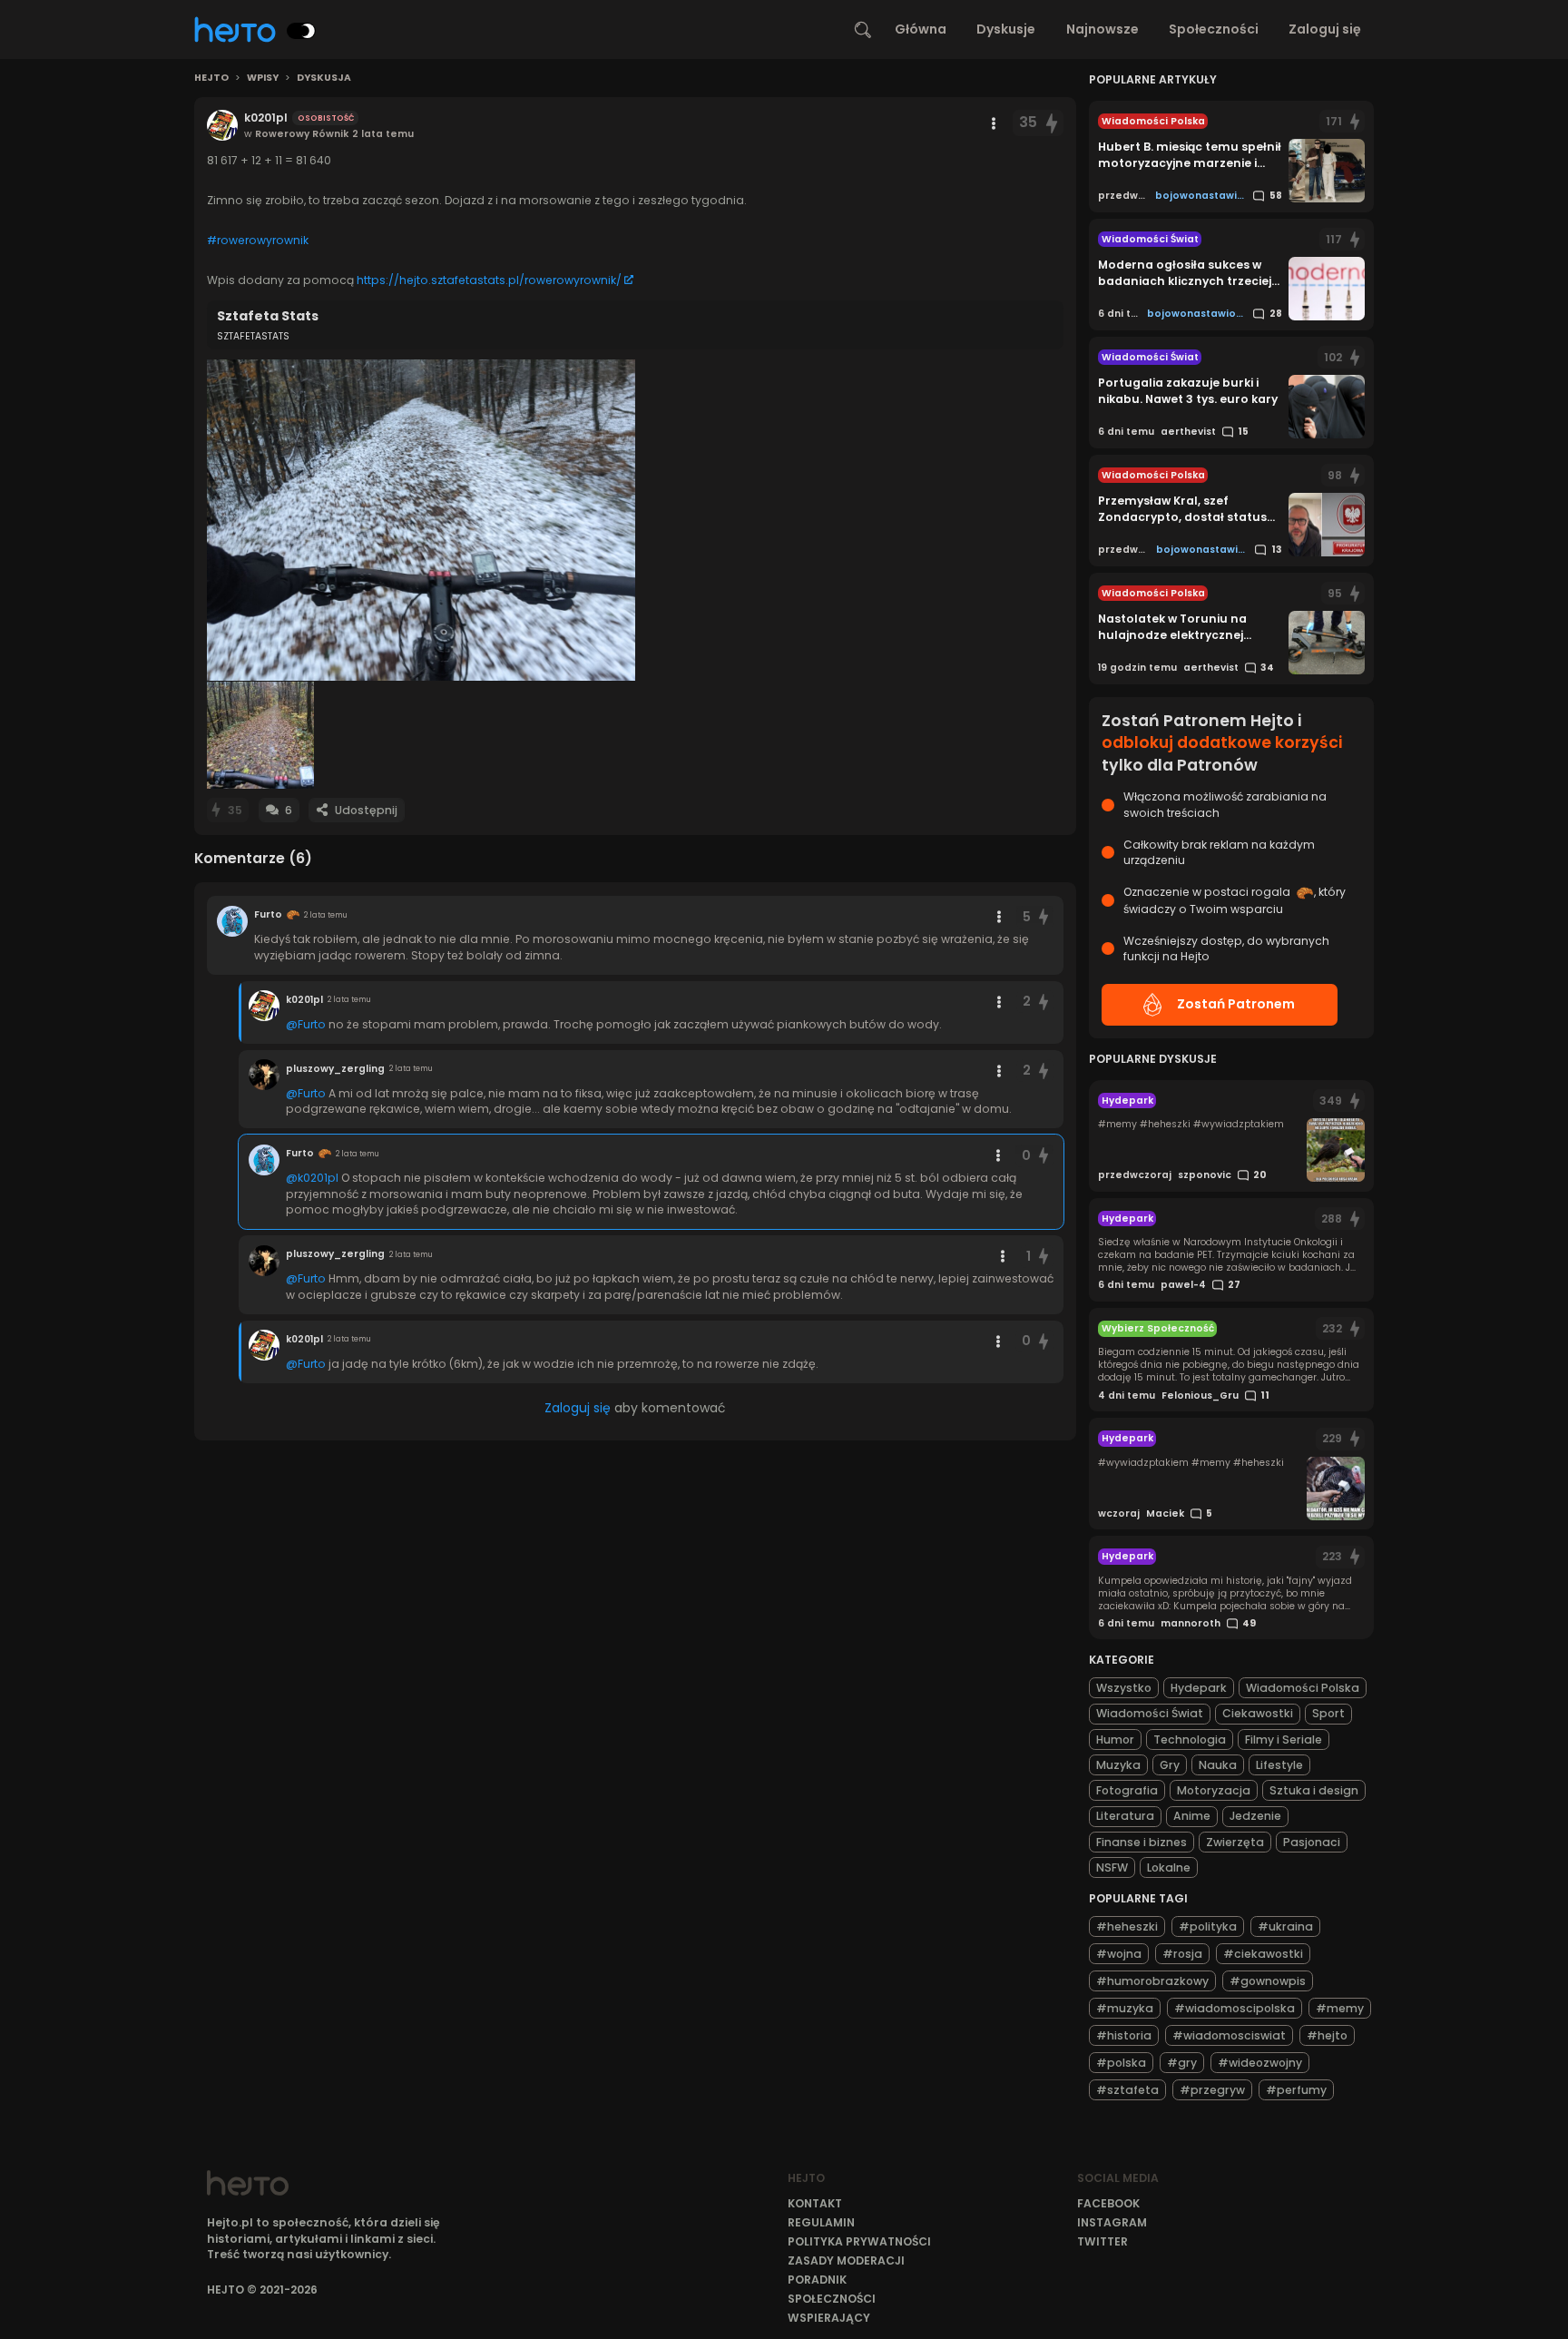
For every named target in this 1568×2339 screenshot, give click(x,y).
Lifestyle (1279, 1765)
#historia (1124, 2035)
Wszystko (1124, 1688)
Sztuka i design (1314, 1790)
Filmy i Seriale (1284, 1740)
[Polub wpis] (1052, 123)
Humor (1115, 1740)
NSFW (1112, 1867)
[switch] (301, 31)
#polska (1121, 2063)
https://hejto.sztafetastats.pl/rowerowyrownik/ (489, 280)
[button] (421, 520)
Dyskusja (324, 78)
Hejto (211, 78)
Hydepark (1199, 1688)
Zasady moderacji (846, 2260)
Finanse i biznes (1142, 1842)
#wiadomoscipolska (1235, 2008)
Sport (1328, 1713)
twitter (1102, 2241)
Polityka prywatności (859, 2241)
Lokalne (1169, 1867)
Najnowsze (1102, 29)
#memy (1340, 2008)
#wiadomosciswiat (1229, 2035)
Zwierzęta (1235, 1842)
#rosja (1182, 1954)
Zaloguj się (1325, 29)
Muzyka (1118, 1765)
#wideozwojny (1260, 2063)
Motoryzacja (1214, 1790)
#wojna (1119, 1954)
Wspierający (829, 2318)
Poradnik (817, 2280)
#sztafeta (1127, 2090)
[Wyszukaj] (863, 30)
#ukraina (1285, 1926)
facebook (1108, 2203)
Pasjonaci (1312, 1842)
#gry (1182, 2063)
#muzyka (1125, 2008)
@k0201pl (312, 1178)
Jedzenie (1255, 1816)
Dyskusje (1006, 29)
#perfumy (1296, 2090)
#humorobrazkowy (1152, 1981)
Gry (1170, 1765)
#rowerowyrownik (258, 240)
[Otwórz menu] (994, 123)
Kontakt (815, 2203)
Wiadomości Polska (1303, 1688)
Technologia (1190, 1740)
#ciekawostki (1263, 1954)
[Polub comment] (1044, 917)
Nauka (1218, 1765)
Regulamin (821, 2222)
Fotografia (1127, 1790)
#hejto (1327, 2035)
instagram (1112, 2222)
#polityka (1208, 1926)
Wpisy (263, 78)
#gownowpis (1268, 1981)
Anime (1192, 1816)
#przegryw (1212, 2090)
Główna (921, 29)
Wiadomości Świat (1150, 1713)
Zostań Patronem (1236, 1004)
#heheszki (1127, 1926)
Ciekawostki (1258, 1713)
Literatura (1125, 1816)
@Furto (306, 1024)
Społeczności (1214, 29)
